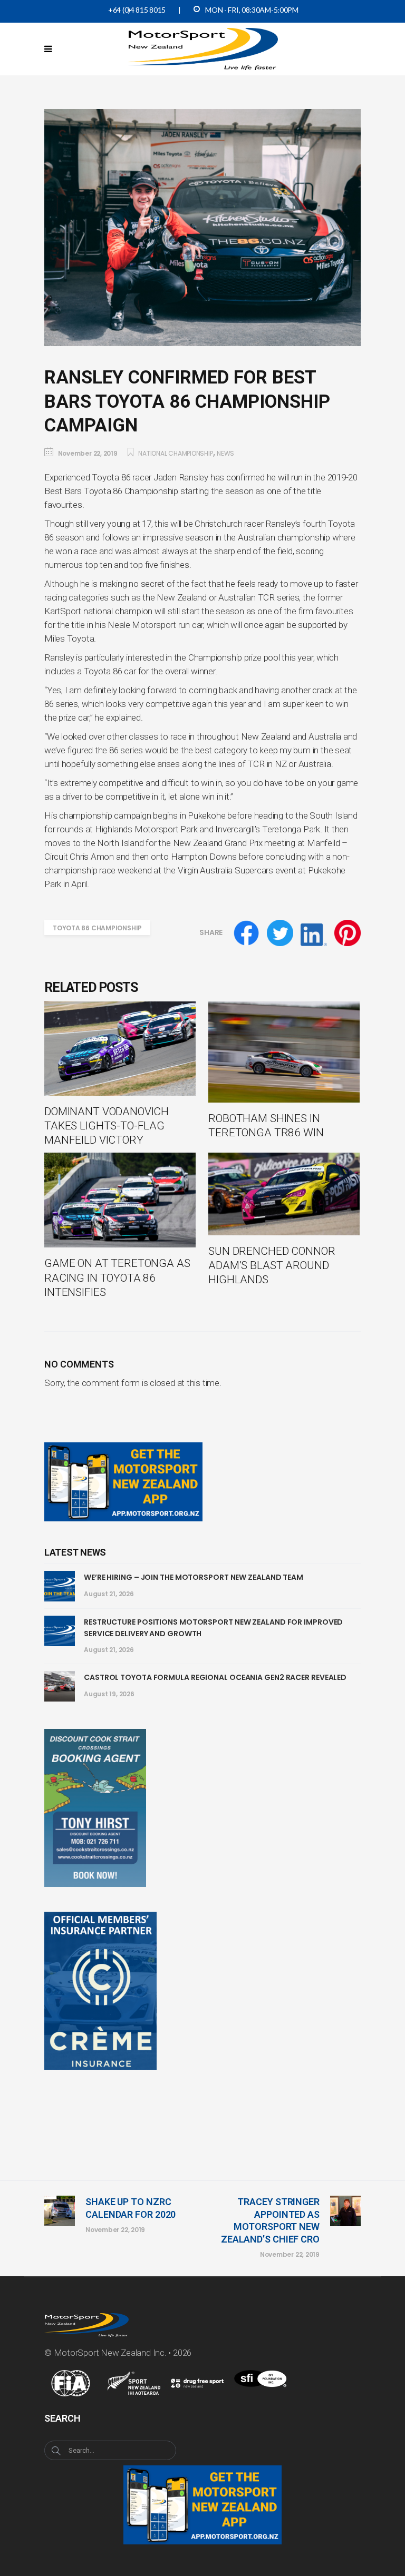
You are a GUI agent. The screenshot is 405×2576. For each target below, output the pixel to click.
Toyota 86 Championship (97, 928)
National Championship (175, 453)
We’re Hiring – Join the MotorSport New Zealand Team (194, 1577)
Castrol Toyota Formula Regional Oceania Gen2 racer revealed (215, 1677)
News (225, 453)
